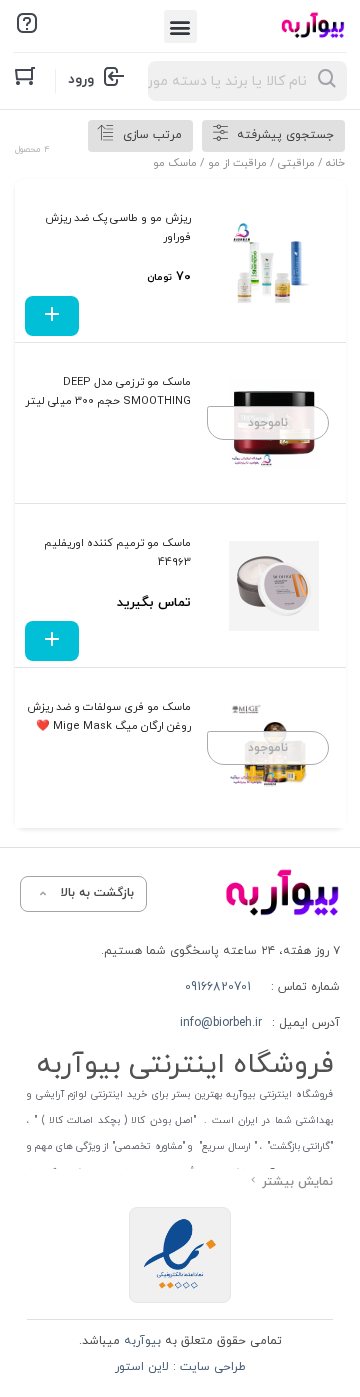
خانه (335, 163)
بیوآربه (140, 1341)
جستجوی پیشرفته (285, 135)
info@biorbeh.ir (221, 1023)
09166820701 (218, 987)
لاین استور (142, 1367)
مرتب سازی (152, 135)
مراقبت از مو (237, 163)
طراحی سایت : (207, 1367)
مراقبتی (296, 163)
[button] (180, 26)
